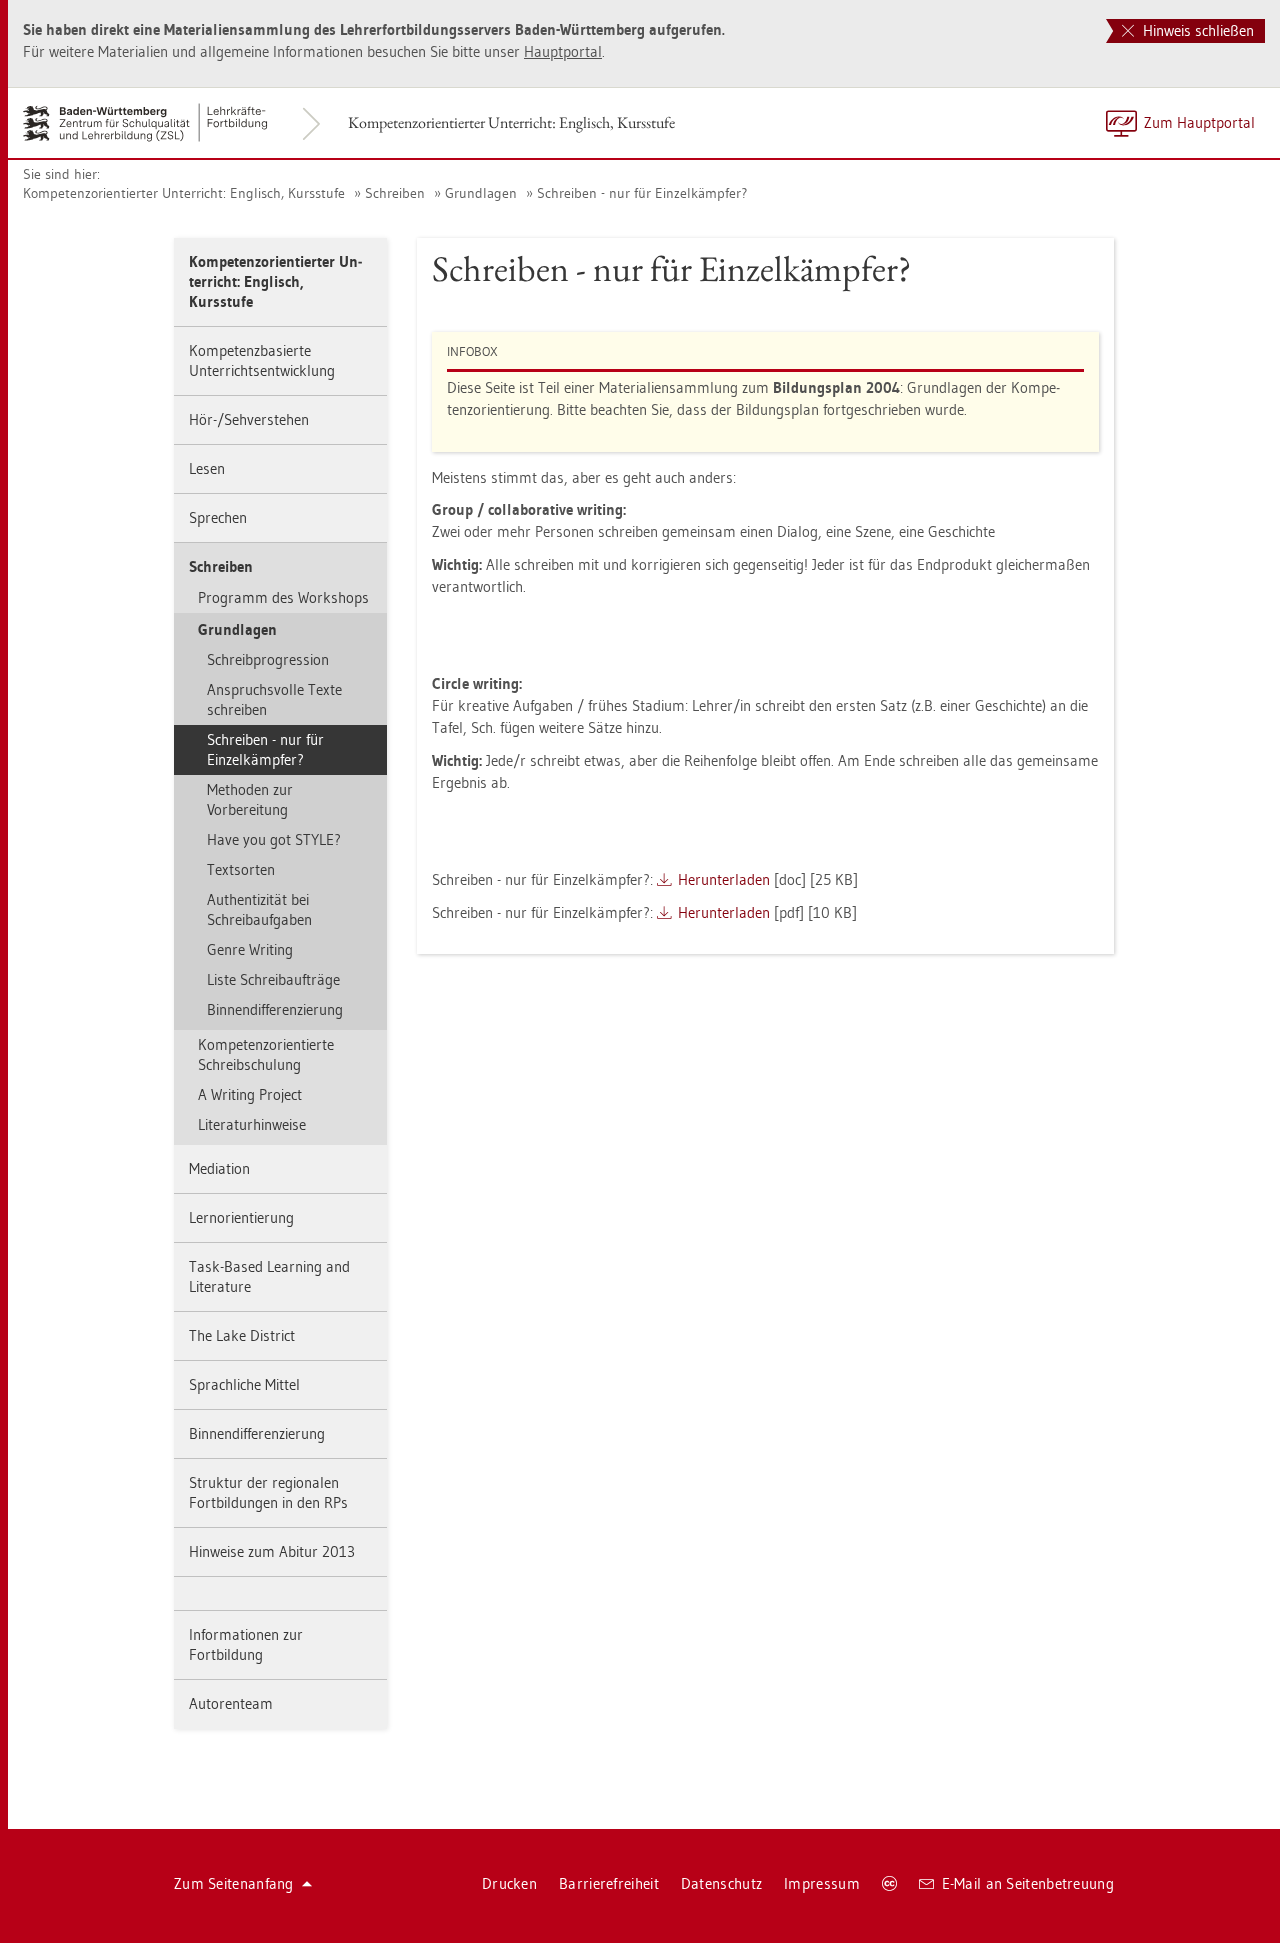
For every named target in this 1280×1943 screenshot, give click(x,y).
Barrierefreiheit (609, 1883)
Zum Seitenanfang (234, 1883)
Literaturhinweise (252, 1124)
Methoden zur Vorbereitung (250, 799)
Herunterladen (724, 879)
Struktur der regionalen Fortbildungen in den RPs (268, 1492)
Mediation (219, 1168)
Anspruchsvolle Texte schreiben (274, 699)
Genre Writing (250, 949)
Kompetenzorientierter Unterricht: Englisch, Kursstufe (511, 122)
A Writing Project (250, 1094)
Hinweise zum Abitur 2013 (272, 1551)
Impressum (822, 1883)
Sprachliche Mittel (244, 1384)
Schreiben (395, 193)
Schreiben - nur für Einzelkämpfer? (642, 193)
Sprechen (218, 517)
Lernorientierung (241, 1217)
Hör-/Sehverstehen (249, 419)
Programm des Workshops (283, 597)
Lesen (207, 468)
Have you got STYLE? (274, 839)
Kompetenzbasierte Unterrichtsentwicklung (262, 360)
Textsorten (241, 869)
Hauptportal (563, 51)
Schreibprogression (268, 659)
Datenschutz (721, 1883)
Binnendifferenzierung (275, 1009)
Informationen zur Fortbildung (246, 1644)
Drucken (509, 1883)
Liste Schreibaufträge (273, 979)
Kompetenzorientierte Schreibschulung (266, 1054)
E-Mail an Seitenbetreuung (1028, 1883)
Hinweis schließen (1196, 30)
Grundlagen (481, 193)
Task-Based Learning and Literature (269, 1276)
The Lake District (242, 1335)
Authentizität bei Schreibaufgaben (259, 909)
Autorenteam (231, 1703)
